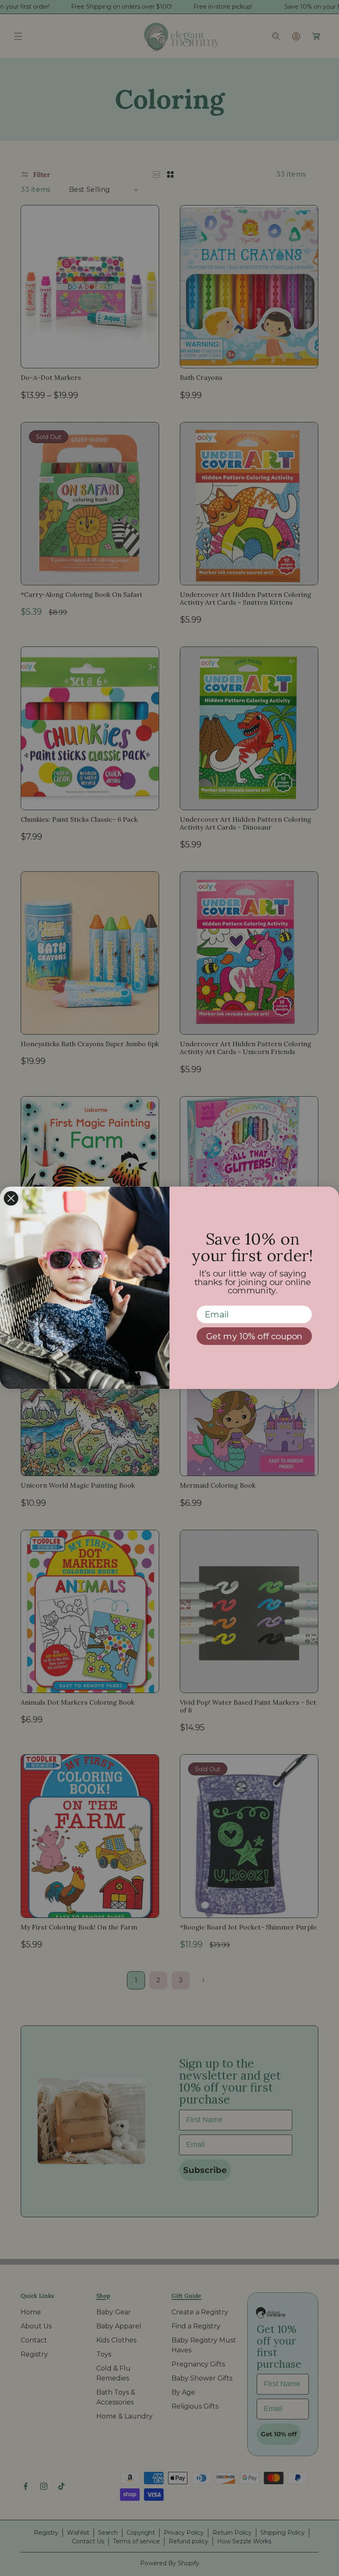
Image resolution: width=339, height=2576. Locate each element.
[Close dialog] (11, 1199)
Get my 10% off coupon (254, 1336)
